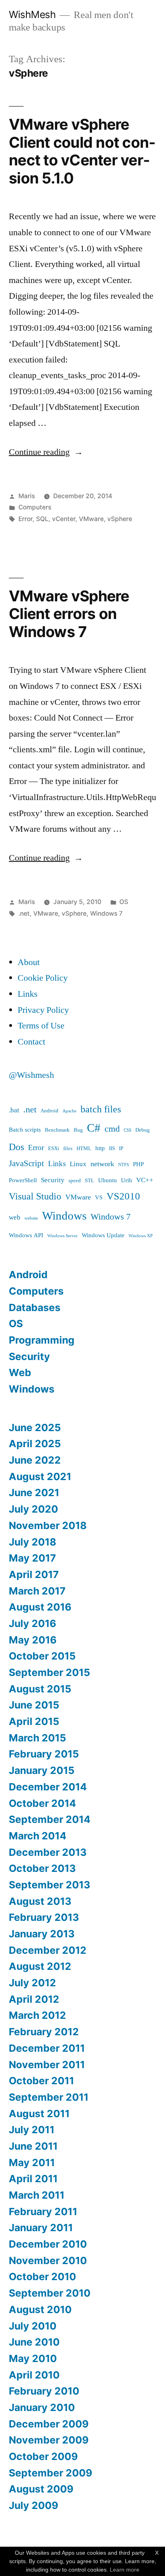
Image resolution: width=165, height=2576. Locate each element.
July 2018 (32, 1542)
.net (24, 913)
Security (53, 1180)
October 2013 (42, 1868)
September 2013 (49, 1885)
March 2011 (37, 2195)
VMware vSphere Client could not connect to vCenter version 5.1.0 (82, 151)
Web (20, 1373)
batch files (101, 1109)
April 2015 (34, 1721)
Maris (27, 496)
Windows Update (103, 1235)
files (68, 1149)
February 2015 (44, 1754)
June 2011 (33, 2146)
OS (124, 902)
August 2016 (40, 1607)
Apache (69, 1111)
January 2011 (41, 2228)
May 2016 (33, 1640)
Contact (31, 1042)
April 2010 (34, 2375)
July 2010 (33, 2326)
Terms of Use (41, 1026)
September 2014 (50, 1819)
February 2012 (44, 2032)
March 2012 (37, 2015)
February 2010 (44, 2391)
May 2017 (32, 1558)
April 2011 (33, 2179)
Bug (78, 1130)
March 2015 (37, 1738)
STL (90, 1181)
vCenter (64, 519)
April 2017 (34, 1574)
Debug (143, 1130)
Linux (78, 1164)
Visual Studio (35, 1196)
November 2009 (49, 2440)
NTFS (124, 1165)
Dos (16, 1147)
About (29, 962)
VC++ (145, 1180)
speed (75, 1181)
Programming (42, 1340)
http (100, 1148)
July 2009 (33, 2505)
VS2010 (123, 1196)
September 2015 (49, 1672)
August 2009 (41, 2489)
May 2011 (32, 2163)
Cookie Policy (43, 978)
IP (121, 1149)
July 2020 (33, 1509)
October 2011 (41, 2081)
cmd (112, 1129)
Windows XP (141, 1236)
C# (94, 1128)
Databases (35, 1307)
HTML (84, 1149)
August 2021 (40, 1476)
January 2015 (42, 1770)
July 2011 (32, 2130)
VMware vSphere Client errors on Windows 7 (69, 614)
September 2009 (50, 2473)
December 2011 (47, 2048)
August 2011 (39, 2114)
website (31, 1218)
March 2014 (38, 1836)
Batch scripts (25, 1130)
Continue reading (46, 452)
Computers (35, 507)
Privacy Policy (43, 1010)
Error (25, 519)
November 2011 (47, 2065)
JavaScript (26, 1164)
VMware (91, 519)
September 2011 (49, 2097)
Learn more (125, 2570)
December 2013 (48, 1852)
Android (49, 1111)
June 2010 (34, 2342)
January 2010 (42, 2407)
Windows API (26, 1235)
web (15, 1217)
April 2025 (35, 1444)
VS (99, 1198)
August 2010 (40, 2309)
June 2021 (34, 1493)
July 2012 (32, 1983)
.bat (14, 1110)
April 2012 (34, 1999)
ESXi (54, 1149)
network (102, 1164)
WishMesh (32, 14)
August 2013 (40, 1901)
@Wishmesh (31, 1075)
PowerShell (23, 1180)
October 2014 (42, 1803)
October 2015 (42, 1656)
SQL (42, 519)
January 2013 (42, 1934)
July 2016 (32, 1623)
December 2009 (49, 2424)
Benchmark (57, 1130)
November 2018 (48, 1525)
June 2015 (34, 1705)
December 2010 (48, 2244)
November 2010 (48, 2260)
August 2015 (40, 1689)
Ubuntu (108, 1180)
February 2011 (43, 2211)
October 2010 (42, 2277)
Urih (127, 1180)
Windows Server (62, 1236)
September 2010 (50, 2293)
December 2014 (48, 1787)
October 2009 (43, 2456)
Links (28, 994)
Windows (64, 1216)
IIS (112, 1149)
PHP (138, 1164)
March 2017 (37, 1591)
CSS (128, 1130)
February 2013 (44, 1917)
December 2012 (48, 1950)
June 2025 (35, 1427)
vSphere (120, 519)
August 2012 (40, 1966)
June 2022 (35, 1460)
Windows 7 (106, 913)
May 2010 (33, 2358)
